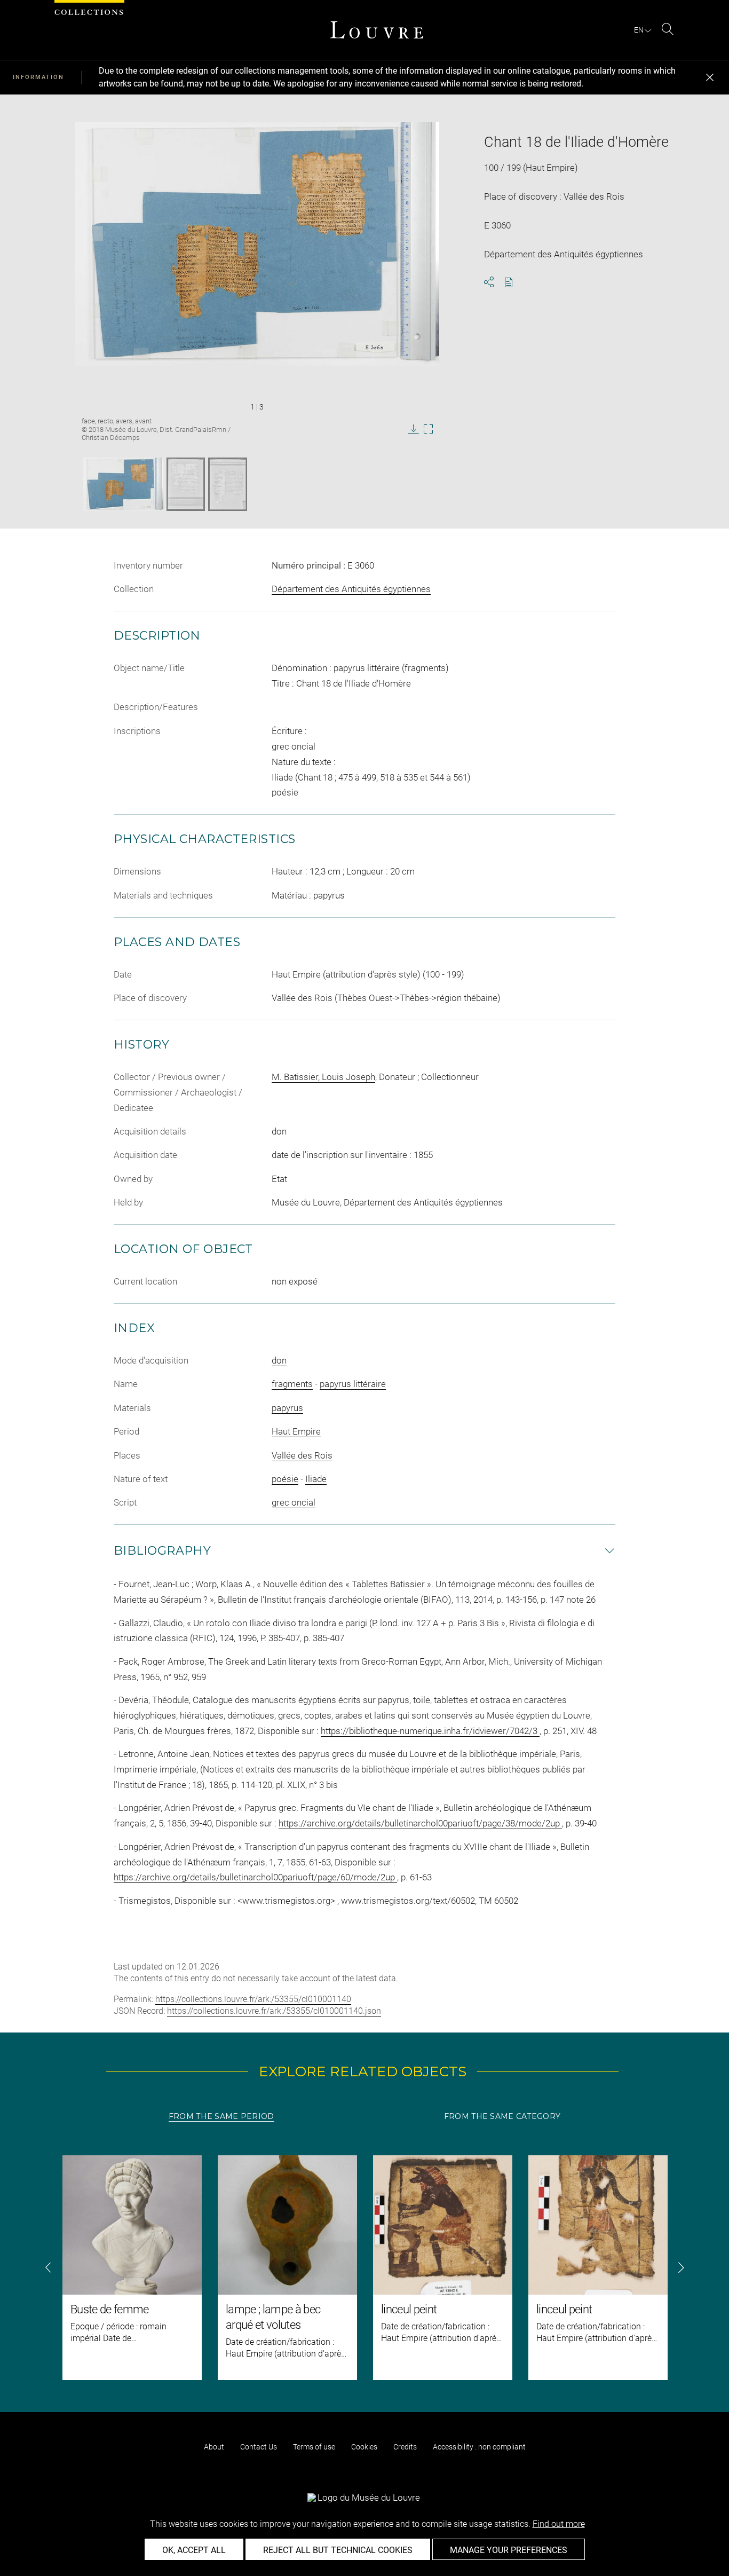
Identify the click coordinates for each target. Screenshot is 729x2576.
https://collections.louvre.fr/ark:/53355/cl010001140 (253, 1999)
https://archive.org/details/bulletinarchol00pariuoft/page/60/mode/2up (255, 1877)
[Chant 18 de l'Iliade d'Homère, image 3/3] (228, 484)
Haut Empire (296, 1431)
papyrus (287, 1408)
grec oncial (294, 1502)
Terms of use (314, 2447)
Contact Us (259, 2447)
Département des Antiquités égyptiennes (351, 589)
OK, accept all (194, 2550)
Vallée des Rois (302, 1455)
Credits (405, 2447)
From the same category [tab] (502, 2116)
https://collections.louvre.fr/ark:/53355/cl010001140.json (274, 2011)
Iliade (316, 1479)
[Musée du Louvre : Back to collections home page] (377, 30)
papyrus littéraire (353, 1384)
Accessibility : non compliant (479, 2447)
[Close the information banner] (710, 77)
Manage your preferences (509, 2550)
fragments (292, 1384)
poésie (285, 1479)
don (279, 1360)
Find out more (559, 2524)
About (214, 2447)
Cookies (364, 2447)
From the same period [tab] (221, 2116)
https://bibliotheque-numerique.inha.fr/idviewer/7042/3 (430, 1731)
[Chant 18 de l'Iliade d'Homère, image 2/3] (186, 484)
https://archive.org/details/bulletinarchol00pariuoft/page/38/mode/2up (420, 1823)
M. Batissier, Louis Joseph (323, 1077)
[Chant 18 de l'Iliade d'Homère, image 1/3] (123, 484)
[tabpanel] (364, 2268)
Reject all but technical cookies (338, 2550)
